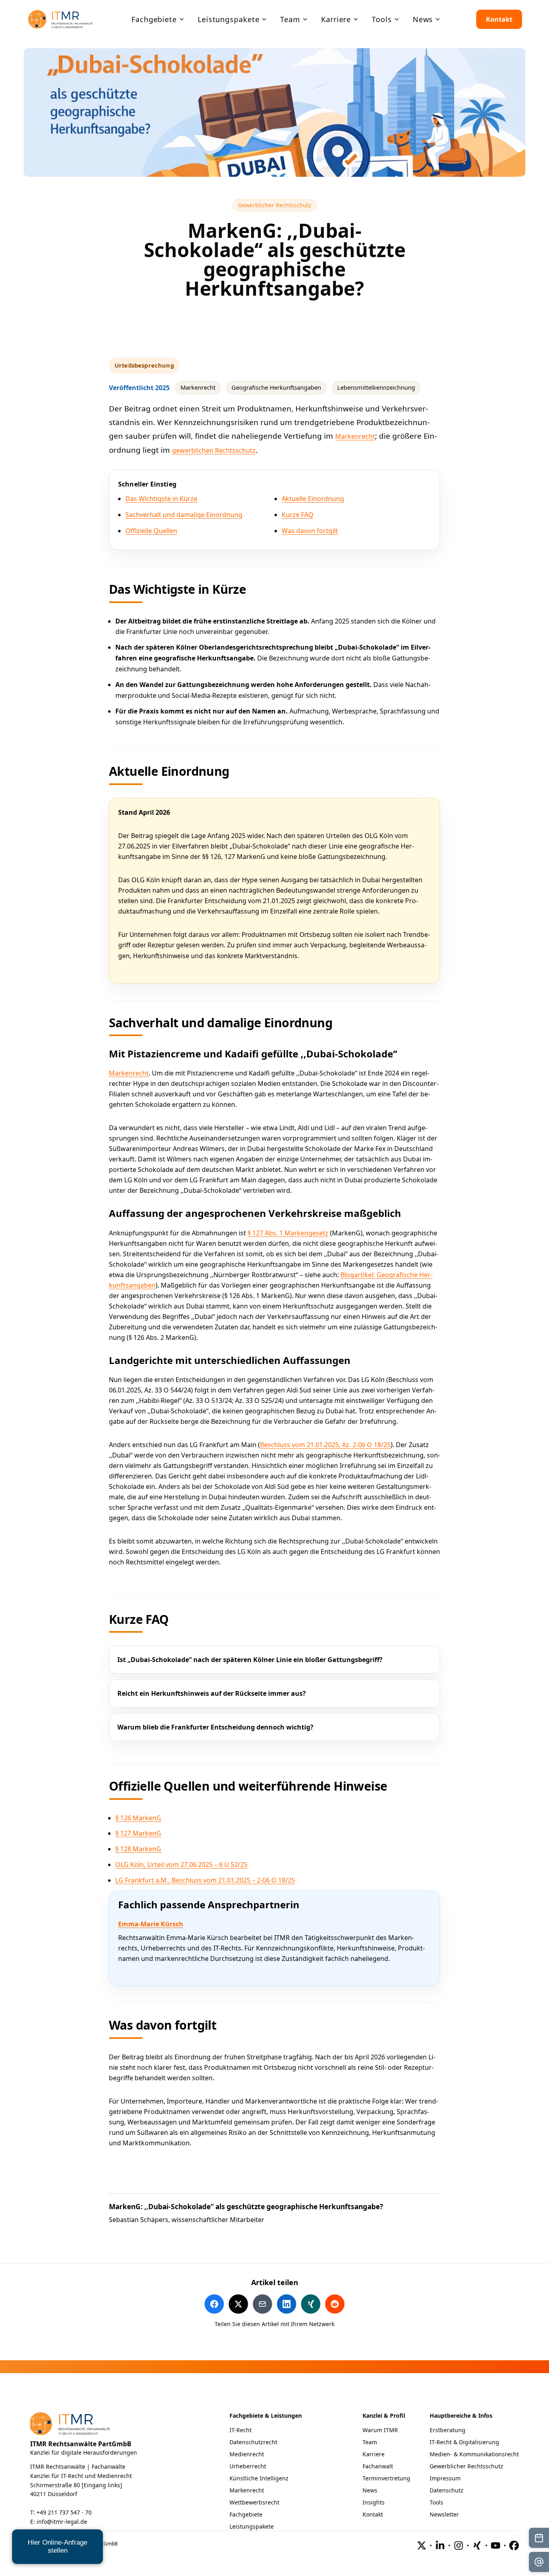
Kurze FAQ (298, 515)
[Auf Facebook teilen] (214, 2304)
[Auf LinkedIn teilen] (287, 2304)
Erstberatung (448, 2430)
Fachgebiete (246, 2514)
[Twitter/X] (422, 2545)
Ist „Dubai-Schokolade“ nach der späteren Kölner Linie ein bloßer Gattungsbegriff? (250, 1660)
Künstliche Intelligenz (259, 2478)
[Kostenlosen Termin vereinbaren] (539, 2538)
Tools (436, 2502)
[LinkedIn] (440, 2545)
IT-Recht (241, 2430)
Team (370, 2442)
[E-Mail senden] (539, 2562)
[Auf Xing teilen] (311, 2304)
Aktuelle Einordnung (313, 499)
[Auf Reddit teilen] (335, 2304)
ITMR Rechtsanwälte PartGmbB (81, 2444)
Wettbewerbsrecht (254, 2502)
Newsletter (444, 2514)
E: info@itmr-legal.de (59, 2522)
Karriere (374, 2454)
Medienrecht (247, 2454)
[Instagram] (459, 2545)
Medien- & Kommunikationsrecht (474, 2454)
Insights (374, 2502)
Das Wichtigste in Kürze (161, 499)
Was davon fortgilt (310, 531)
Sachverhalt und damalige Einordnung (184, 515)
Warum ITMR (380, 2430)
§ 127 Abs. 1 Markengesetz (288, 1233)
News (370, 2490)
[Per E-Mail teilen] (262, 2304)
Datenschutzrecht (253, 2442)
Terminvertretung (386, 2478)
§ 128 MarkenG (138, 1849)
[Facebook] (514, 2545)
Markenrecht (355, 436)
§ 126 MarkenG (138, 1818)
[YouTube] (496, 2545)
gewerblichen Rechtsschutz (214, 450)
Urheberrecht (248, 2466)
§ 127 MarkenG (138, 1833)
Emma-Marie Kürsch (151, 1924)
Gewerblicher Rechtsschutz (277, 205)
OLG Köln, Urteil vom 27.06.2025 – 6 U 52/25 (181, 1865)
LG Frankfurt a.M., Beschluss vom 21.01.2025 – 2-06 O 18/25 (205, 1880)
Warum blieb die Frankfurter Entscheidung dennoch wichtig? (215, 1727)
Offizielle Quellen (151, 531)
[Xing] (477, 2545)
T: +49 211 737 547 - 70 (61, 2512)
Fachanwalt (378, 2466)
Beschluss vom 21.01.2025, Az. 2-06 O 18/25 (325, 1445)
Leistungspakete (252, 2526)
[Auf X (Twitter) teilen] (238, 2304)
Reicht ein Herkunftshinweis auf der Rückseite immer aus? (212, 1693)
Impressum (445, 2478)
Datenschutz (447, 2490)
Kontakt (499, 19)
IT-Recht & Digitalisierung (464, 2442)
